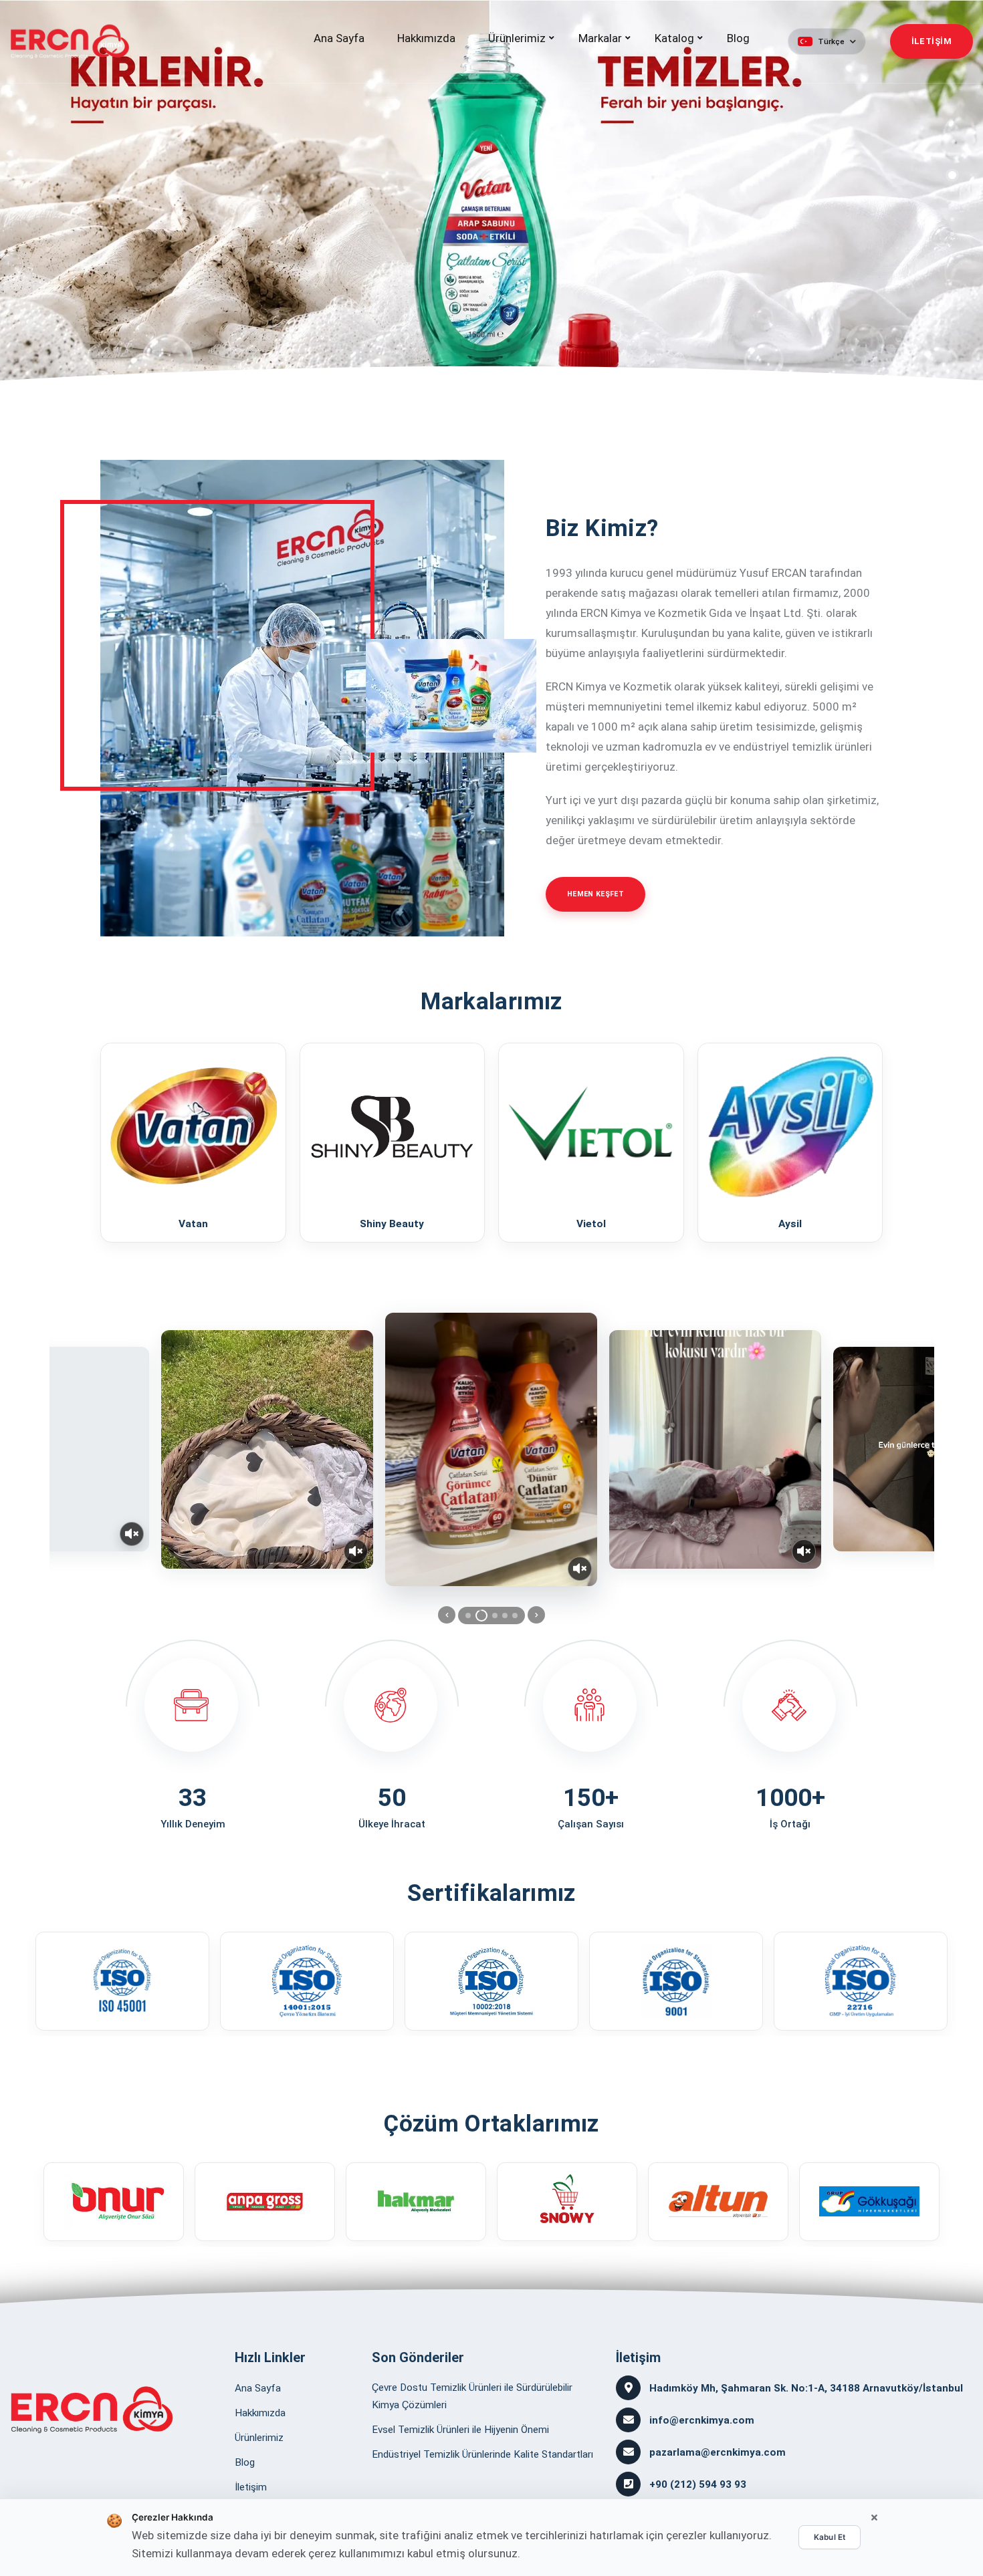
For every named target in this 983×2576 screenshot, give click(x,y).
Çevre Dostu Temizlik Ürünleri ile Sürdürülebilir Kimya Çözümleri (472, 2396)
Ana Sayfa (339, 38)
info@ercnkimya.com (702, 2420)
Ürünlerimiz (517, 38)
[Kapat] (874, 2518)
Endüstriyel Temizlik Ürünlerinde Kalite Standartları (482, 2454)
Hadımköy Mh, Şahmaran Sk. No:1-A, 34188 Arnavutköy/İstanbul (806, 2388)
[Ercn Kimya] (92, 2410)
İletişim (251, 2487)
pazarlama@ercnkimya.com (718, 2452)
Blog (738, 38)
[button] (827, 41)
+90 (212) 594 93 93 (698, 2484)
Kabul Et (830, 2537)
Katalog (674, 38)
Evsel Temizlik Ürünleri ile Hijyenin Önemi (460, 2430)
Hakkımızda (426, 38)
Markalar (600, 38)
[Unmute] (132, 1534)
